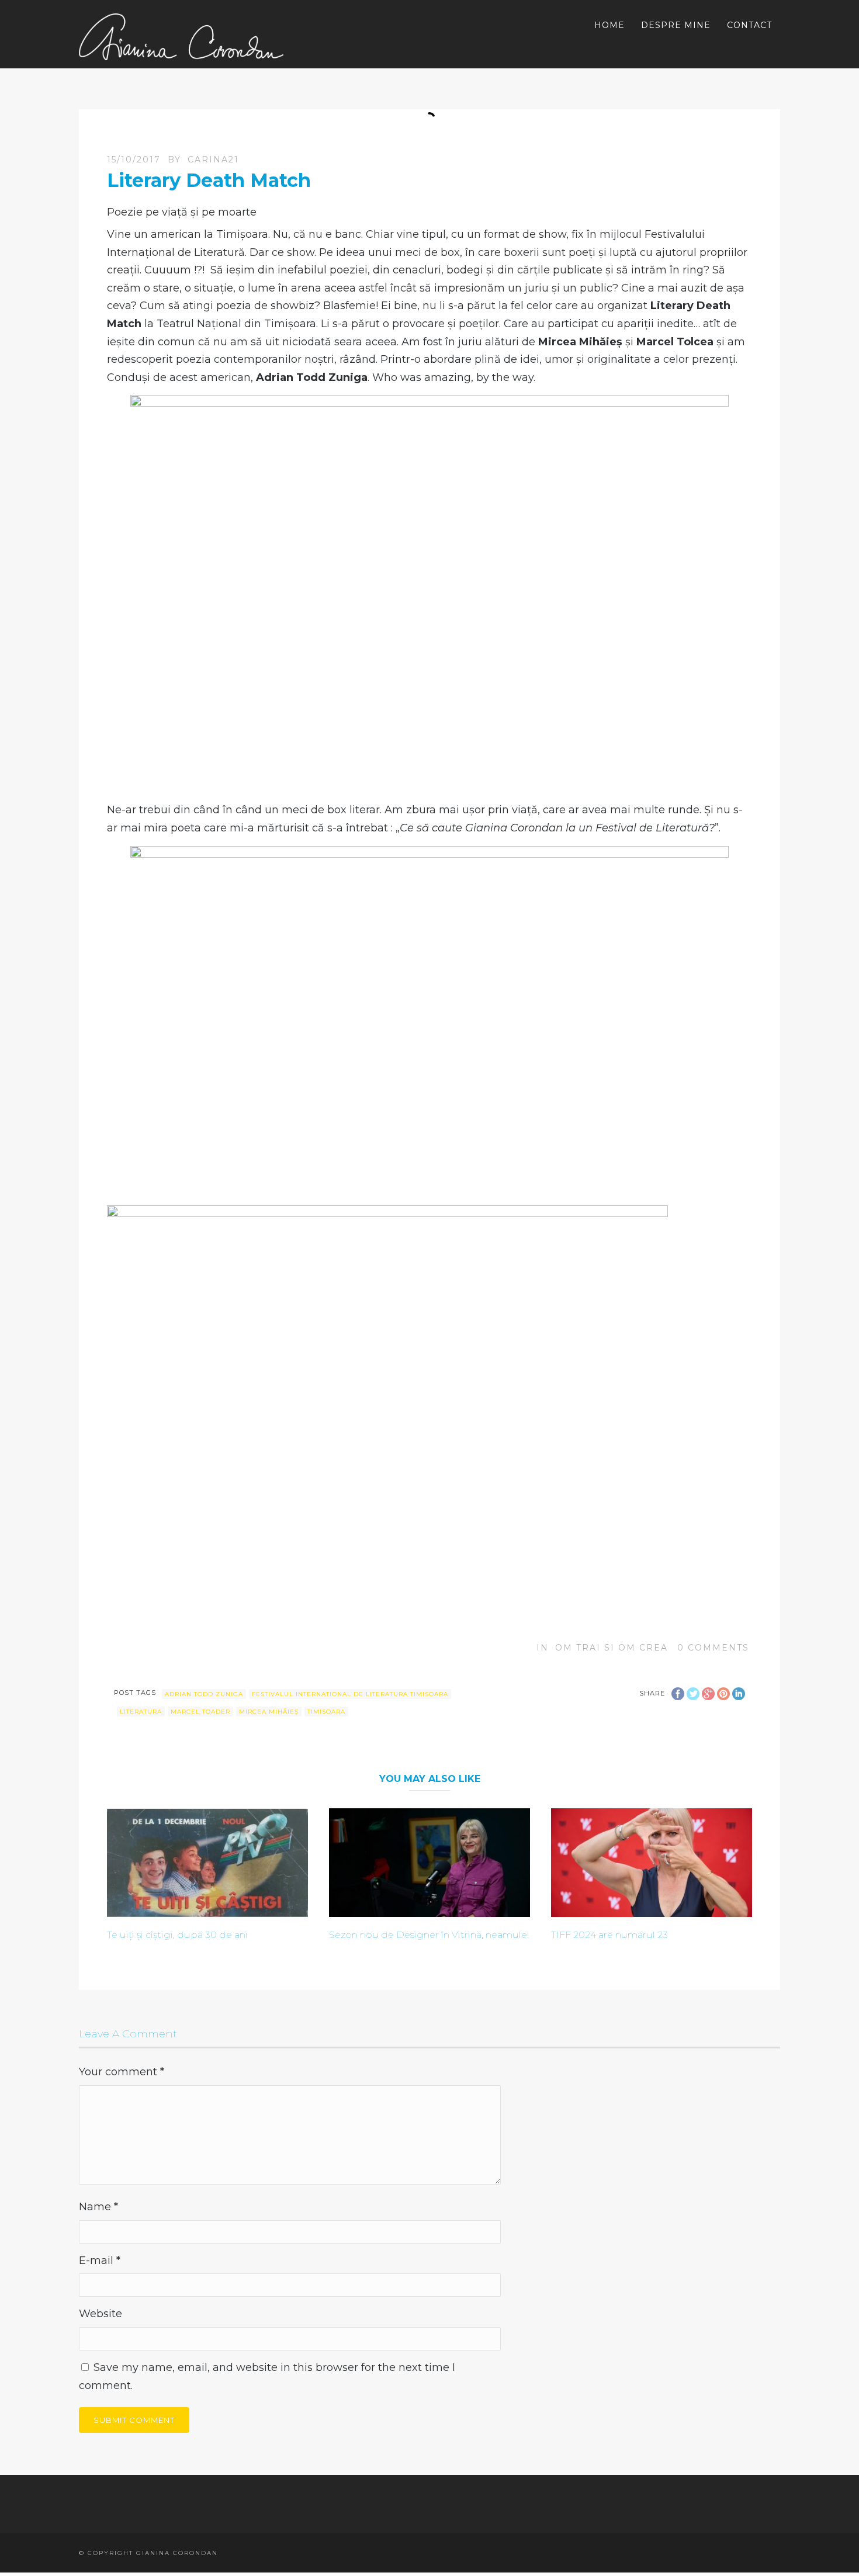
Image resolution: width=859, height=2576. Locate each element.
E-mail (100, 2260)
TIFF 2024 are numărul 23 (609, 1935)
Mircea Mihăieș (269, 1712)
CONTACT (749, 25)
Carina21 (213, 160)
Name (98, 2207)
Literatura (141, 1712)
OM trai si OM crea (612, 1648)
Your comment (122, 2072)
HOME (609, 25)
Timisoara (326, 1712)
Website (101, 2314)
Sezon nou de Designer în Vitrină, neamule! (429, 1935)
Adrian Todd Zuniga (204, 1694)
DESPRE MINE (676, 25)
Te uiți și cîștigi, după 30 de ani (177, 1935)
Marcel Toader (200, 1712)
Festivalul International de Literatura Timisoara (350, 1694)
